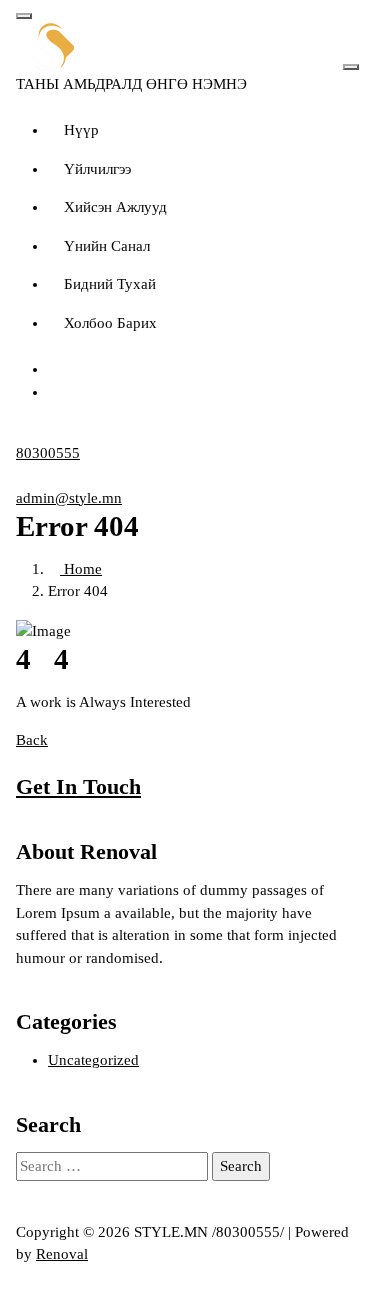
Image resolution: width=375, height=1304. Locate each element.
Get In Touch (78, 786)
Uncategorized (93, 1060)
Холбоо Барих (110, 323)
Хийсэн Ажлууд (115, 207)
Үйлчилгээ (97, 169)
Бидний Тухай (110, 284)
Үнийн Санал (107, 246)
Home (81, 569)
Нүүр (81, 130)
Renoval (62, 1254)
